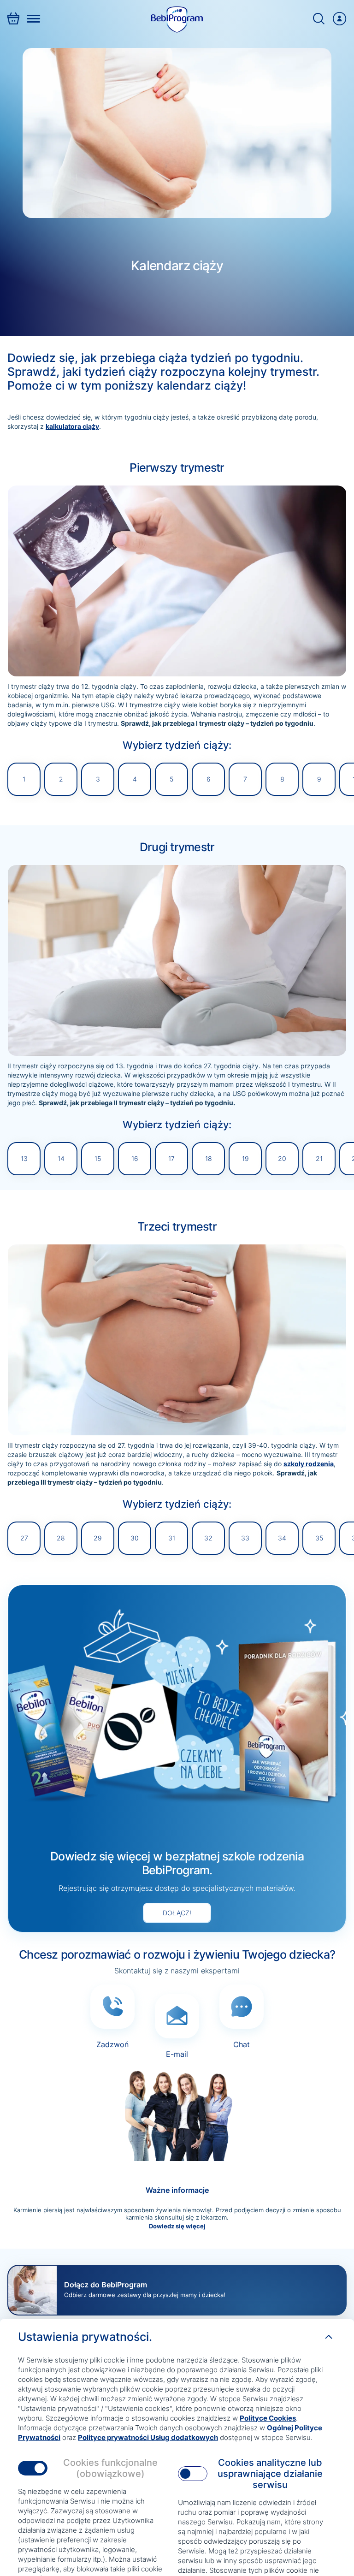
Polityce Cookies (268, 2418)
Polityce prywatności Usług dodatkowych (148, 2437)
